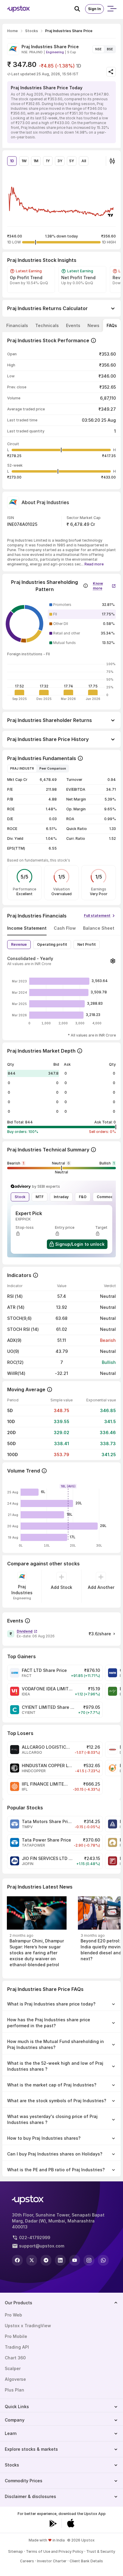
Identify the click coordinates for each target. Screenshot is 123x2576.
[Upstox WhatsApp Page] (103, 2260)
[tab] (17, 326)
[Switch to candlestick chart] (112, 161)
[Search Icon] (80, 9)
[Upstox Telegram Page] (46, 2260)
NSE (98, 49)
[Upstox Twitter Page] (32, 2260)
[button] (104, 584)
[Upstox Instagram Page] (89, 2260)
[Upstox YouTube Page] (75, 2260)
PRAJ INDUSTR (22, 768)
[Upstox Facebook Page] (17, 2260)
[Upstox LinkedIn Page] (60, 2260)
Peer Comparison (53, 768)
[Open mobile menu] (112, 9)
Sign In (94, 9)
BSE (110, 49)
